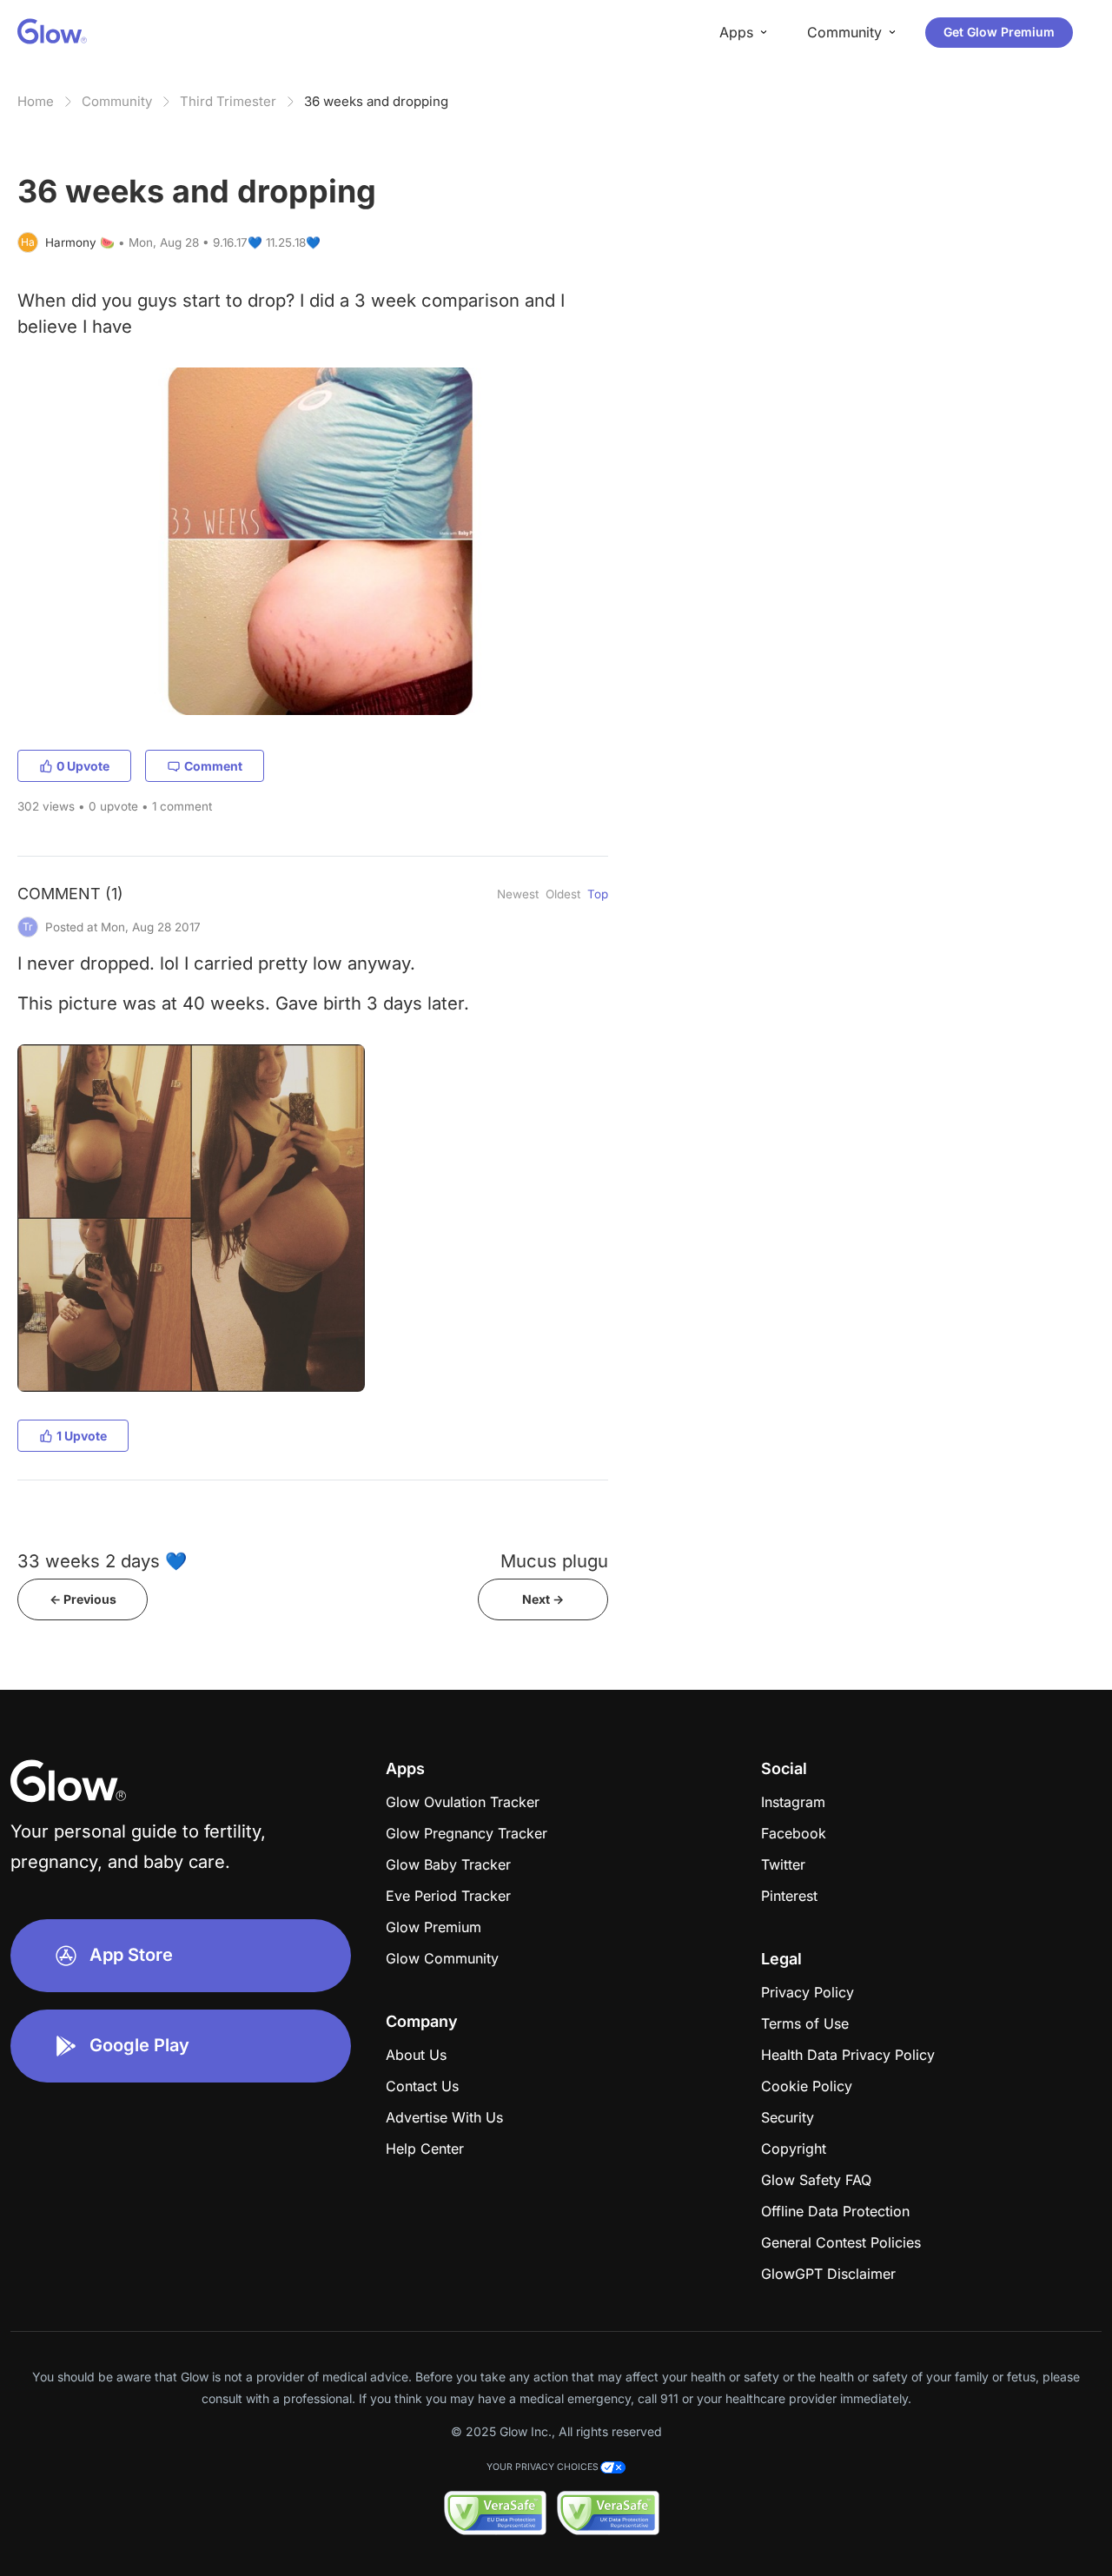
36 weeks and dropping (376, 101)
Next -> (543, 1599)
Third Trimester (228, 101)
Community (117, 101)
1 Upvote (82, 1436)
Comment (213, 766)
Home (36, 101)
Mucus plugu (554, 1561)
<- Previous (83, 1599)
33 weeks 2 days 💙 (102, 1561)
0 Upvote (83, 766)
